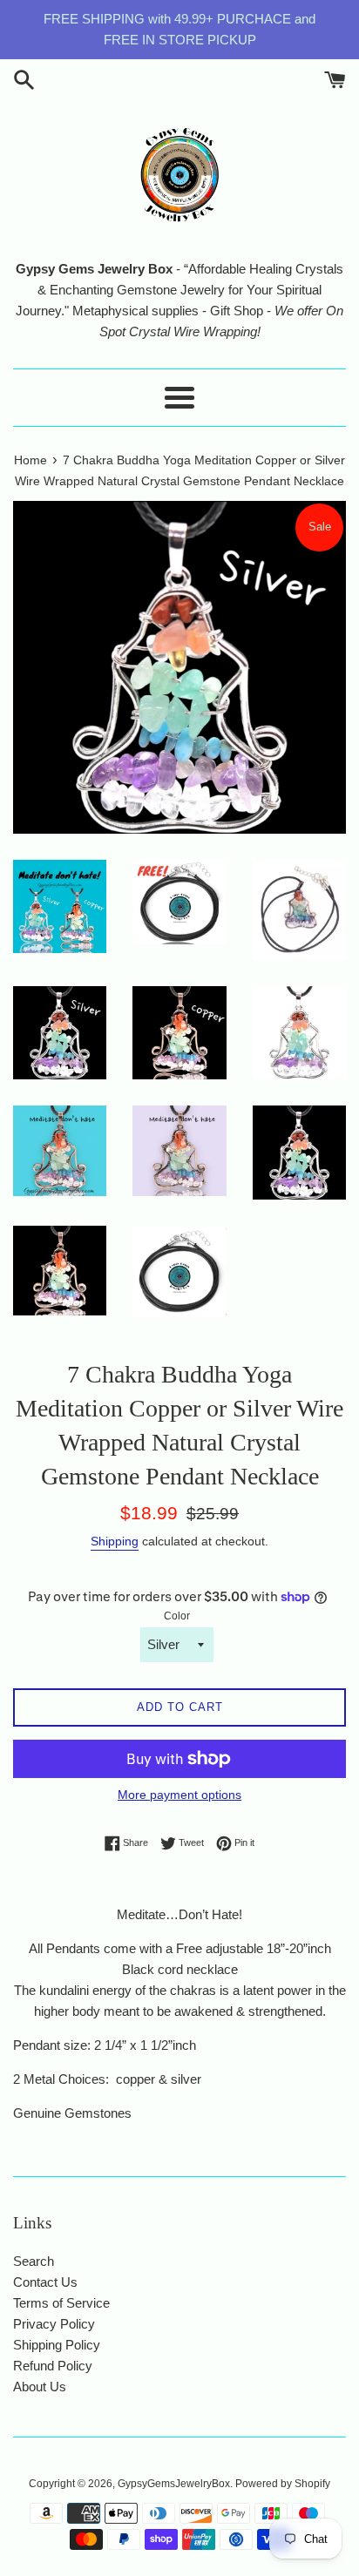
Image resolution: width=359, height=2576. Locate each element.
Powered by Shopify (283, 2484)
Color (177, 1616)
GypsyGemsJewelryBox (174, 2484)
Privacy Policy (54, 2324)
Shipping (115, 1541)
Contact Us (45, 2282)
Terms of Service (61, 2303)
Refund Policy (53, 2366)
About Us (40, 2387)
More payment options (179, 1795)
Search (34, 2261)
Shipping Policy (57, 2345)
